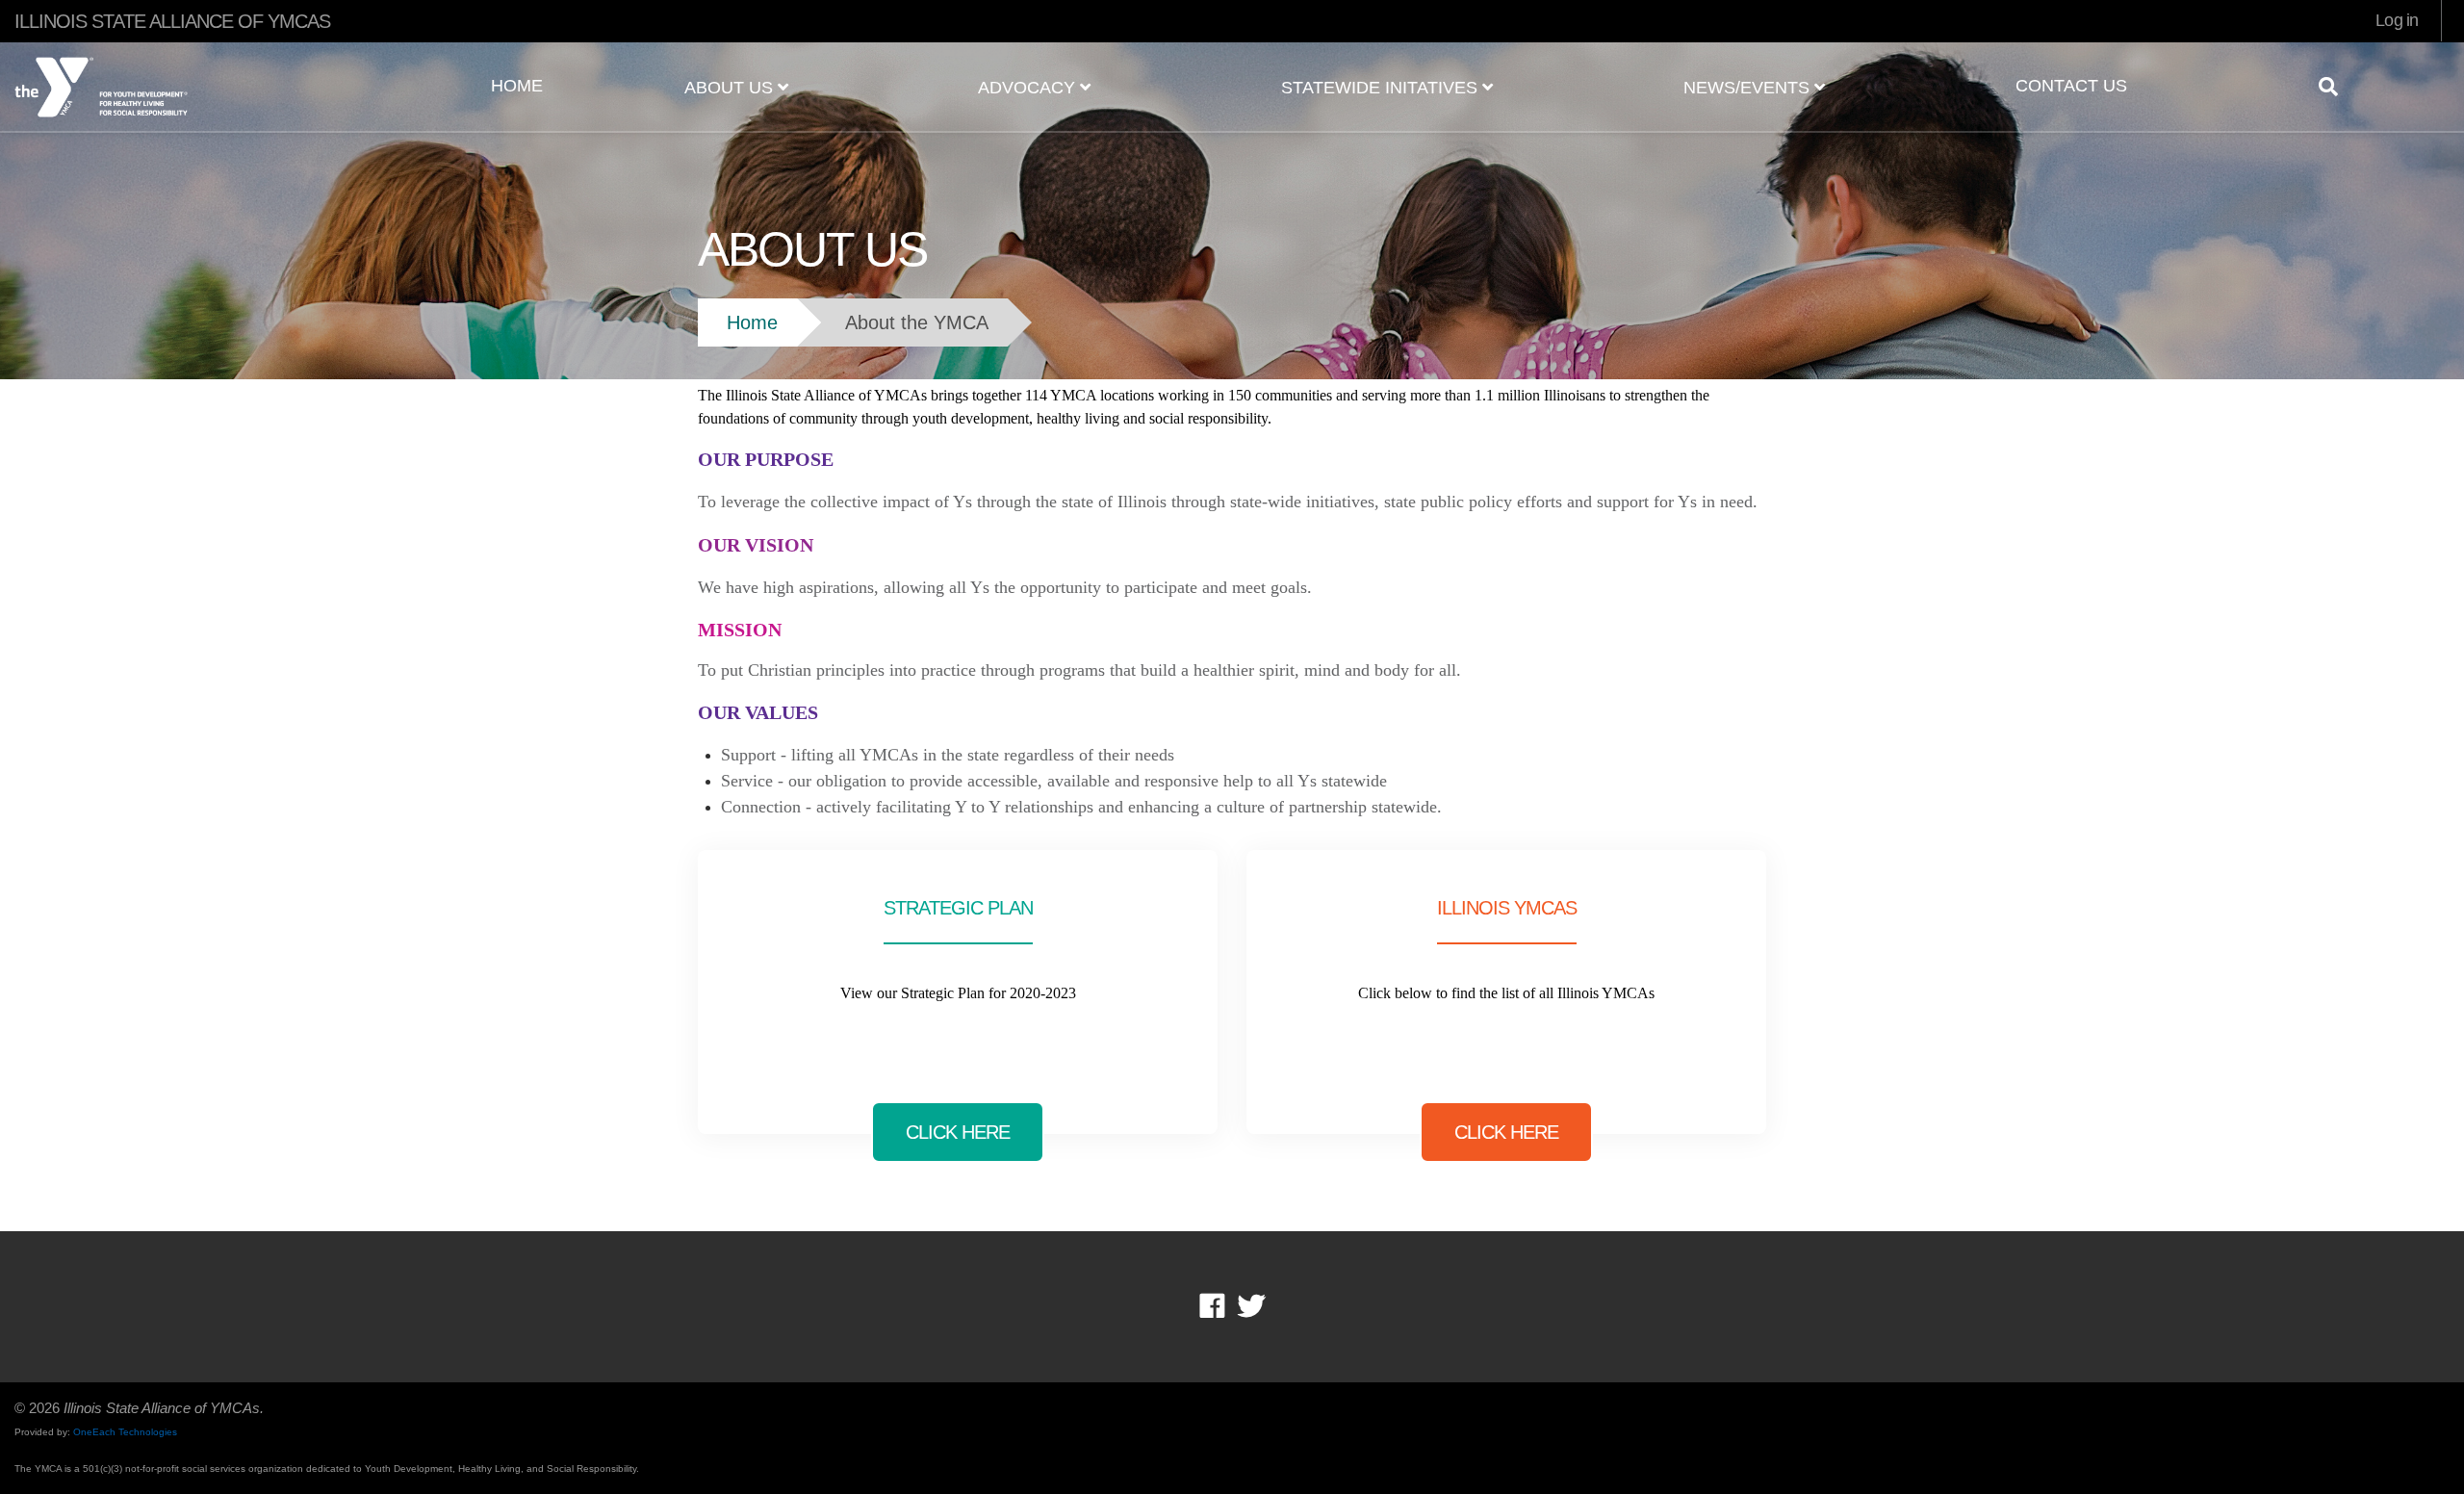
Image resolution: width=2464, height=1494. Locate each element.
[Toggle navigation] (2336, 87)
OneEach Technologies (125, 1432)
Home (517, 86)
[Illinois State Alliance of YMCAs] (205, 80)
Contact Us (2071, 86)
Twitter (1251, 1306)
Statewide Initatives (1382, 88)
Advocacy (1029, 88)
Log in (2397, 20)
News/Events (1749, 88)
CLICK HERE (958, 1132)
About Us (731, 88)
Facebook (1226, 1306)
